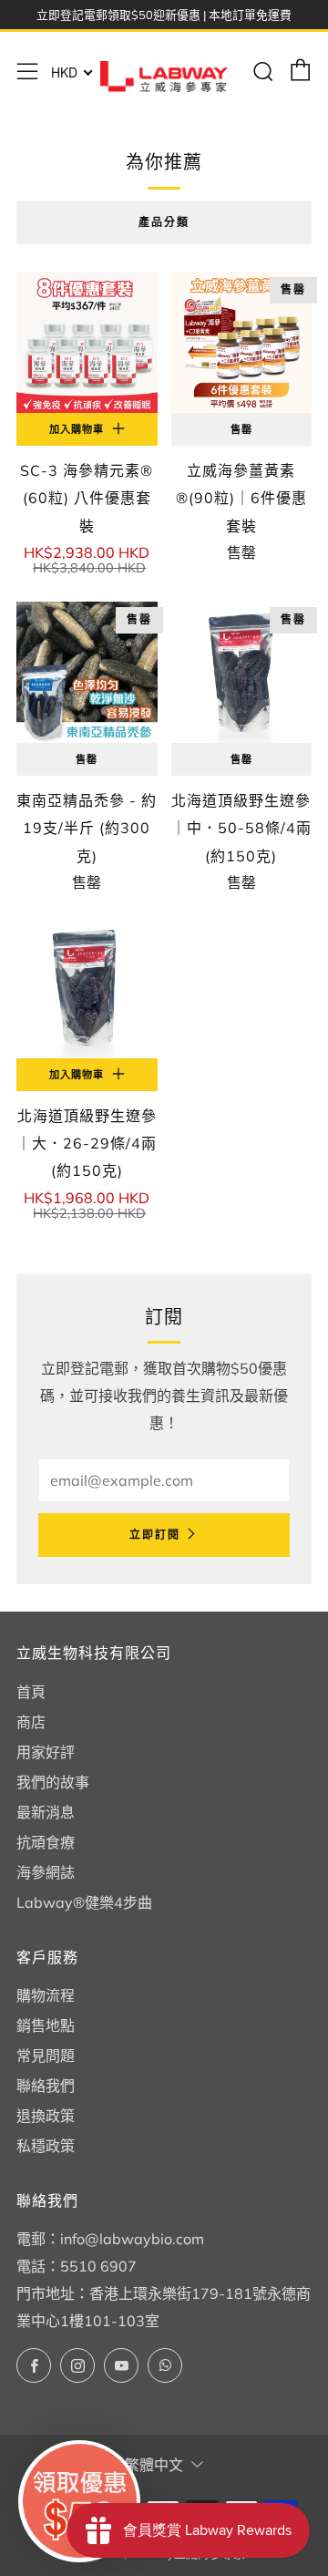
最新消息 (46, 1812)
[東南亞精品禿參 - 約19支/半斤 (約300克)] (87, 672)
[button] (79, 2501)
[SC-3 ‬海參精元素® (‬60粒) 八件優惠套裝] (87, 342)
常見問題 (46, 2056)
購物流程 (46, 1995)
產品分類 (164, 222)
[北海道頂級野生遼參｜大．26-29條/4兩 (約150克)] (87, 988)
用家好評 (46, 1752)
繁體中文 (154, 2465)
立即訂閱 (155, 1535)
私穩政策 (46, 2146)
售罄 (241, 429)
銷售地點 (46, 2025)
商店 (31, 1722)
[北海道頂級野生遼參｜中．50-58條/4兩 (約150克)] (242, 672)
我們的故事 (53, 1782)
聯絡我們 (46, 2086)
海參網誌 (46, 1872)
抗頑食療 (46, 1842)
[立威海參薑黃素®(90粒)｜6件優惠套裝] (242, 342)
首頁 (31, 1692)
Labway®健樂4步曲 (84, 1902)
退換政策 (46, 2116)
